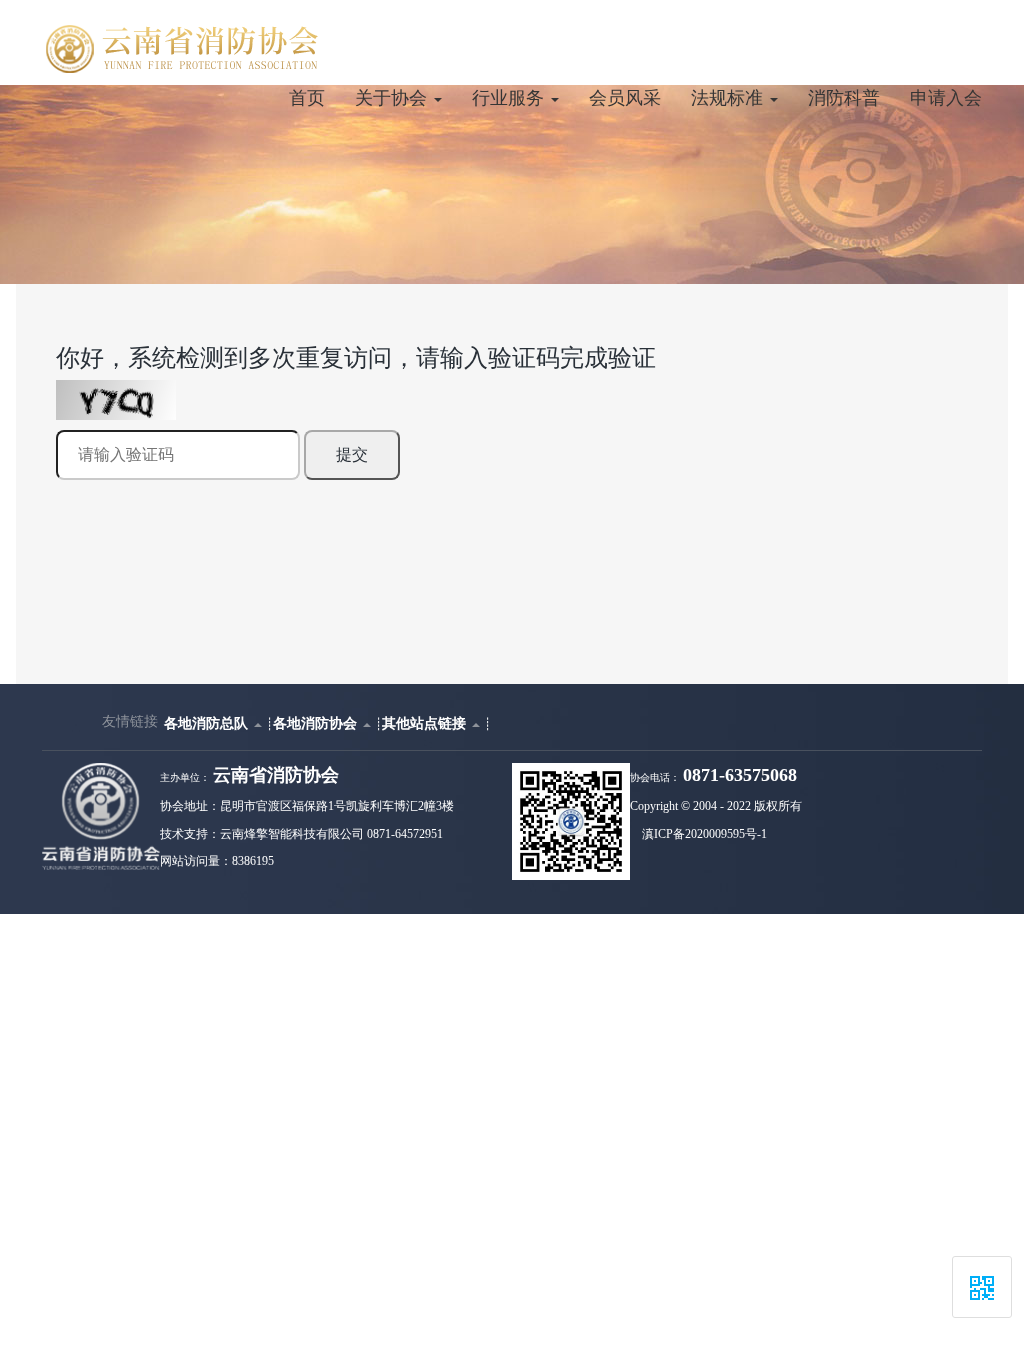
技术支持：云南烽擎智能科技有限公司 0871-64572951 (301, 834)
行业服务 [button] (510, 98)
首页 (307, 98)
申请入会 (946, 98)
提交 (352, 454)
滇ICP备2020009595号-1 (704, 834)
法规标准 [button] (729, 98)
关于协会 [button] (393, 98)
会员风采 (625, 98)
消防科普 (844, 98)
